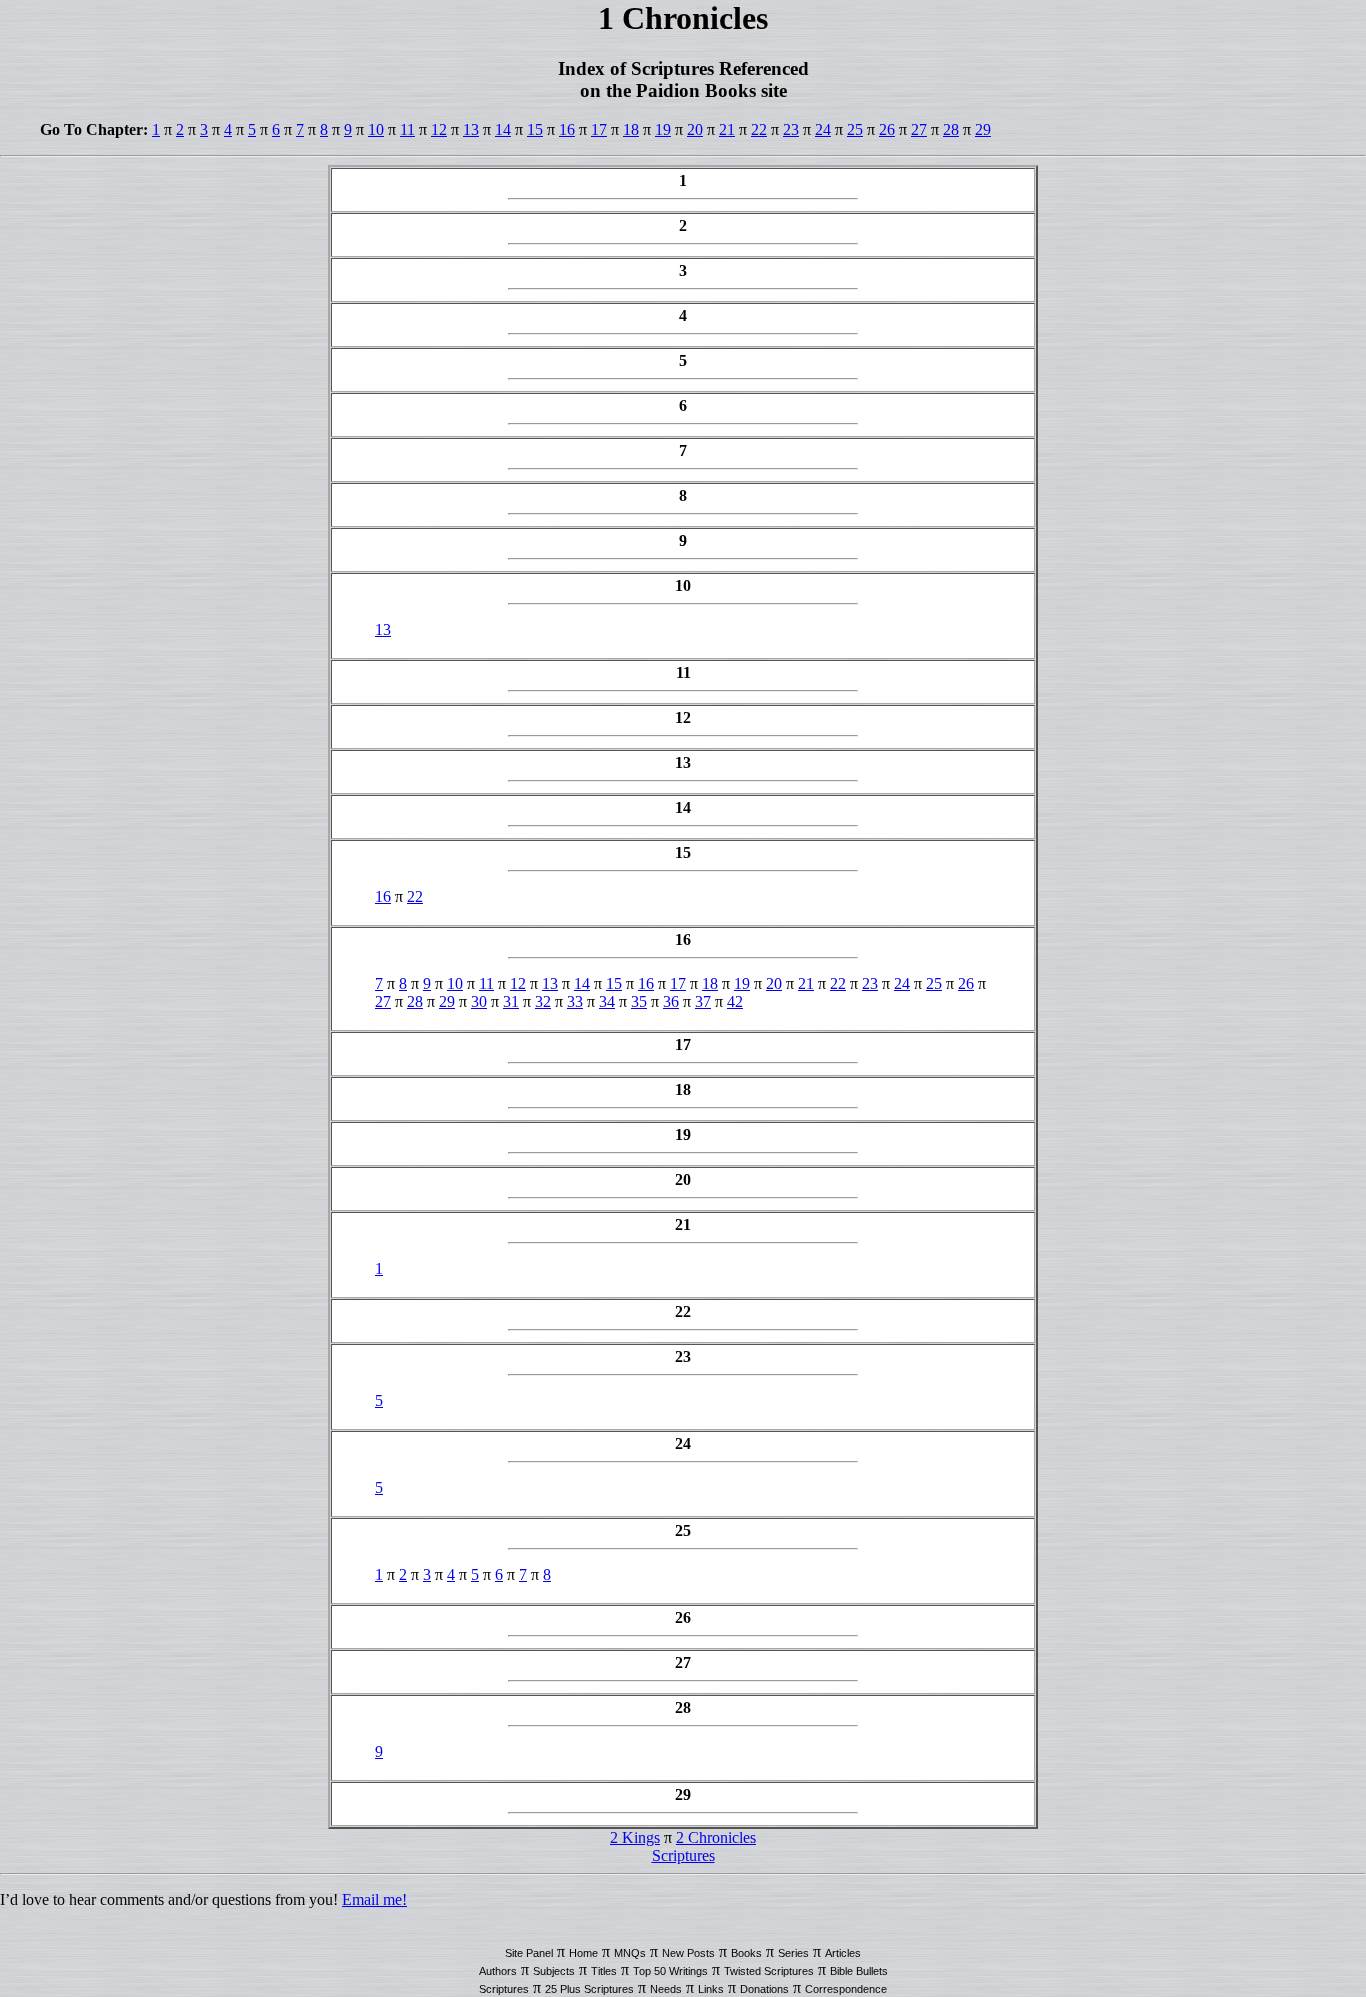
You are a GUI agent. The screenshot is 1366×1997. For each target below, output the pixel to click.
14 (503, 129)
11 (407, 129)
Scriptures (683, 1855)
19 (663, 129)
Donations (764, 1989)
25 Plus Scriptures (589, 1989)
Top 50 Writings (670, 1971)
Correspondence (846, 1989)
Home (583, 1953)
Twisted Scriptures (769, 1971)
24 (823, 129)
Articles (843, 1953)
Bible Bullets (859, 1971)
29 (983, 129)
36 (671, 1001)
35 (639, 1001)
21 (727, 129)
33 (575, 1001)
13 (471, 129)
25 (855, 129)
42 (735, 1001)
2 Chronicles (716, 1837)
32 (543, 1001)
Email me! (374, 1899)
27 (919, 129)
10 (376, 129)
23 (791, 129)
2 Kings (635, 1837)
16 (567, 129)
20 (695, 129)
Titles (604, 1971)
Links (711, 1989)
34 (607, 1001)
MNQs (630, 1953)
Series (793, 1953)
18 (631, 129)
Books (746, 1953)
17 (599, 129)
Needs (666, 1989)
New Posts (688, 1953)
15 (535, 129)
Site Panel (529, 1953)
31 (511, 1001)
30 (479, 1001)
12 (439, 129)
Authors (498, 1971)
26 (887, 129)
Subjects (554, 1971)
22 (759, 129)
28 (951, 129)
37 (703, 1001)
